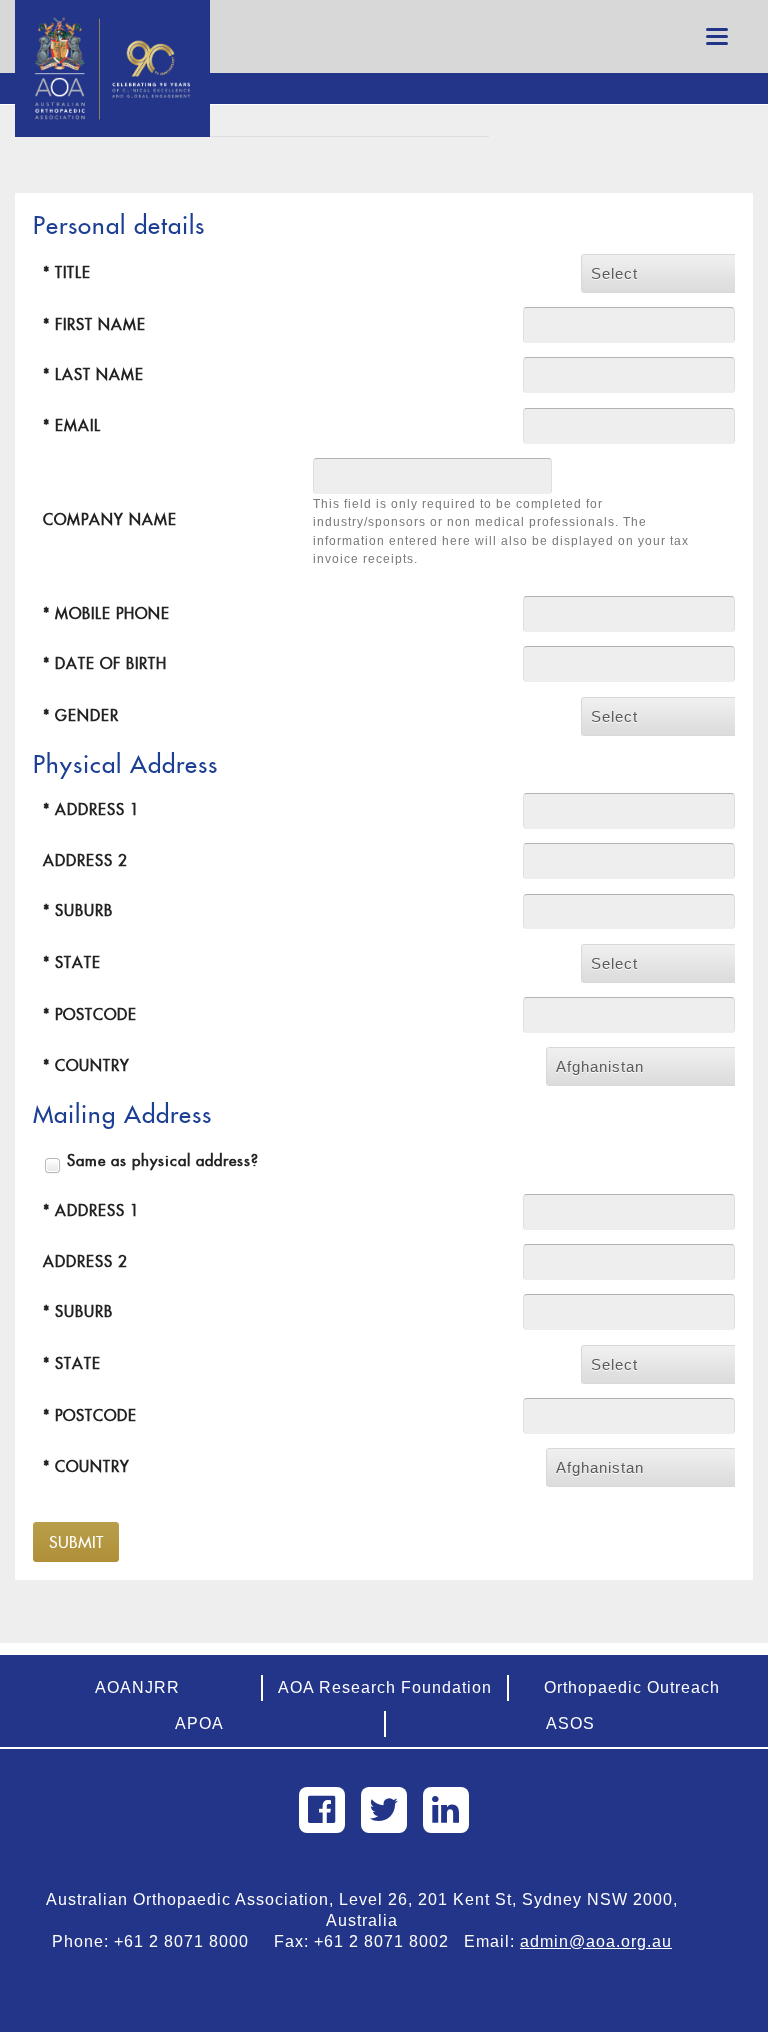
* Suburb (78, 910)
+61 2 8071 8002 (389, 1941)
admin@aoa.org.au (596, 1941)
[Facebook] (322, 1810)
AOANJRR (137, 1687)
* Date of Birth (105, 663)
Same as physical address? (163, 1160)
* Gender (81, 715)
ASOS (570, 1723)
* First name (94, 324)
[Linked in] (446, 1810)
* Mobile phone (106, 613)
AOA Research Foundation (385, 1687)
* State (72, 962)
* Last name (93, 374)
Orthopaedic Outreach (632, 1687)
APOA (199, 1723)
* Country (86, 1065)
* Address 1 (91, 809)
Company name (110, 519)
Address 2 (85, 860)
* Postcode (90, 1014)
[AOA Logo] (112, 25)
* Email (72, 425)
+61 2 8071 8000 (189, 1941)
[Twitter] (384, 1810)
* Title (67, 272)
